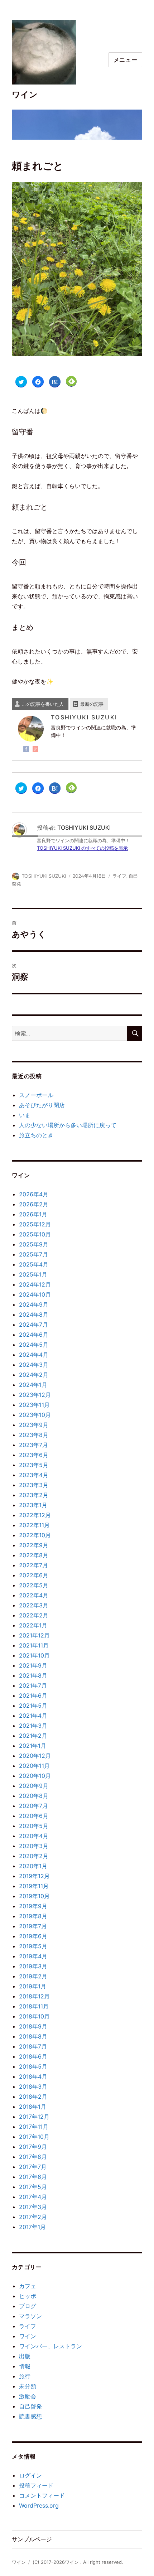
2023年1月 (33, 1505)
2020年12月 (35, 1756)
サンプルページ (32, 2539)
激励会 (28, 2396)
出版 (25, 2356)
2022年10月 (35, 1535)
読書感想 (30, 2416)
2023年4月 (34, 1475)
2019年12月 (34, 1876)
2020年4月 (34, 1836)
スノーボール (36, 1095)
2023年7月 (33, 1445)
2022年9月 (34, 1545)
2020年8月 (34, 1796)
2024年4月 (34, 1355)
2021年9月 (33, 1665)
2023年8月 (34, 1435)
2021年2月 (33, 1736)
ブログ (28, 2306)
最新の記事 (92, 704)
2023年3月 (34, 1485)
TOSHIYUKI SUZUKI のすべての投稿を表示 (82, 848)
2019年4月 (33, 1956)
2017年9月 (33, 2147)
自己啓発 (30, 2406)
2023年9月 (34, 1425)
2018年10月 (34, 2016)
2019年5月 (33, 1946)
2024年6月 (34, 1335)
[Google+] (35, 749)
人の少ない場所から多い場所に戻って (68, 1125)
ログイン (30, 2475)
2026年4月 (34, 1194)
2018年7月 (33, 2046)
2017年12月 (34, 2117)
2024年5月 (34, 1345)
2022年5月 (34, 1585)
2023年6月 (34, 1455)
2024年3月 (34, 1365)
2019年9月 (33, 1906)
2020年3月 (34, 1846)
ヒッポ (28, 2296)
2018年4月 (33, 2076)
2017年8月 (33, 2157)
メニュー (126, 60)
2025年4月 (34, 1264)
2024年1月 (33, 1385)
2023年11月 (34, 1405)
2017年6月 (33, 2177)
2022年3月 (34, 1605)
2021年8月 (33, 1675)
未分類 (28, 2386)
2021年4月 (33, 1716)
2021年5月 (33, 1706)
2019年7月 (33, 1926)
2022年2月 (34, 1615)
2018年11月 (34, 2006)
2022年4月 (34, 1595)
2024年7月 (33, 1325)
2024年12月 (35, 1284)
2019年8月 (33, 1916)
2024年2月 (34, 1375)
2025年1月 (33, 1274)
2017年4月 (33, 2197)
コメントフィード (42, 2495)
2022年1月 (33, 1625)
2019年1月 (33, 1986)
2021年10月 (34, 1655)
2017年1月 (32, 2227)
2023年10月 (35, 1415)
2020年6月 (34, 1816)
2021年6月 (33, 1695)
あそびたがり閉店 (42, 1105)
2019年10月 (34, 1896)
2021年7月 (33, 1685)
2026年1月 (33, 1214)
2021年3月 (33, 1726)
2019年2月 (33, 1976)
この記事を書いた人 (43, 704)
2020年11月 (34, 1766)
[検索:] (69, 1033)
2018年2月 (33, 2097)
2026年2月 (34, 1204)
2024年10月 (35, 1294)
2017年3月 (33, 2207)
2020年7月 (33, 1806)
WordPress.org (39, 2505)
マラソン (30, 2316)
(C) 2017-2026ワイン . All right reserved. (78, 2562)
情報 (25, 2366)
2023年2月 (34, 1495)
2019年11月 (34, 1886)
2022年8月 (34, 1555)
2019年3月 (33, 1966)
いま (25, 1115)
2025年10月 (35, 1234)
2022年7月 (33, 1565)
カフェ (28, 2286)
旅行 (25, 2376)
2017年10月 (34, 2137)
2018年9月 (33, 2026)
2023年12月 (35, 1395)
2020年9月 (34, 1786)
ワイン (25, 95)
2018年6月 (33, 2056)
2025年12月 (35, 1224)
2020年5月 (34, 1826)
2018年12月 (34, 1996)
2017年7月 (33, 2167)
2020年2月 (34, 1856)
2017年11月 (34, 2127)
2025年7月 (33, 1254)
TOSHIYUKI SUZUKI (44, 876)
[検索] (135, 1033)
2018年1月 (33, 2107)
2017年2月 (33, 2217)
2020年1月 (33, 1866)
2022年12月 (35, 1515)
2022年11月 (34, 1525)
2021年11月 (34, 1645)
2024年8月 (34, 1314)
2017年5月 (33, 2187)
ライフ (119, 876)
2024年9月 (34, 1304)
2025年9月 (34, 1244)
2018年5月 (33, 2066)
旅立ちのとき (36, 1135)
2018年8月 (33, 2036)
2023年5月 (34, 1465)
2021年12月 (34, 1635)
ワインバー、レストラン (50, 2346)
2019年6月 (33, 1936)
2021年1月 (33, 1746)
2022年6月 (34, 1575)
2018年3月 (33, 2087)
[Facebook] (26, 749)
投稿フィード (36, 2485)
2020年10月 (35, 1776)
